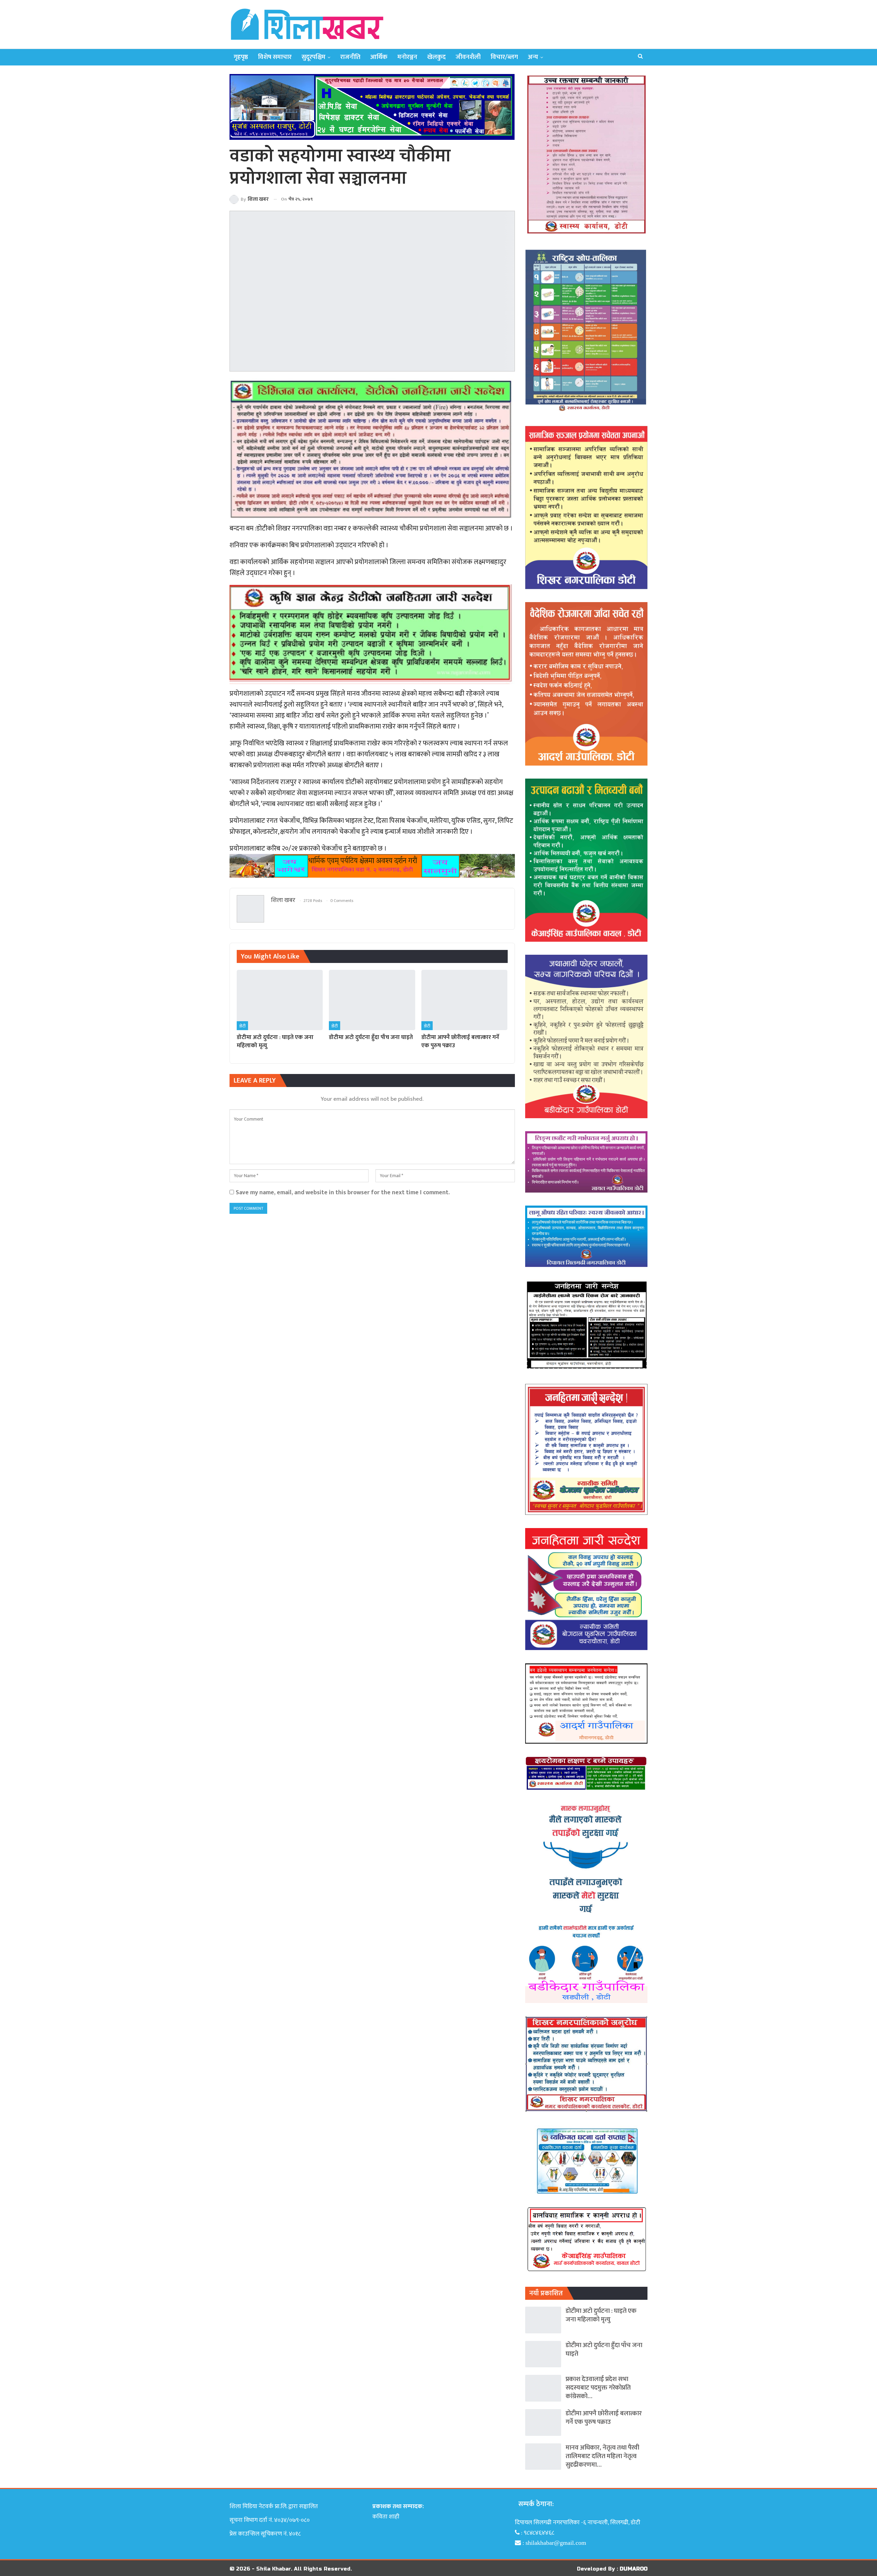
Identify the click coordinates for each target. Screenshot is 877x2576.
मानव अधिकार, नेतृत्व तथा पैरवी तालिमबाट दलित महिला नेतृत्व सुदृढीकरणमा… (602, 2456)
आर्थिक (379, 57)
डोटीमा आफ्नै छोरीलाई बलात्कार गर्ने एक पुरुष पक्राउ (604, 2418)
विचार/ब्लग (504, 57)
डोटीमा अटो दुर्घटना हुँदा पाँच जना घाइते (604, 2349)
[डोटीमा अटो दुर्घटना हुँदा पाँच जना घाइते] (372, 1000)
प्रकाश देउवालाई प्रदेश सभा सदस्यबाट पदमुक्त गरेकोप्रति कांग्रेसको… (598, 2388)
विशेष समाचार (275, 57)
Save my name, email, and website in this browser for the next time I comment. (343, 1192)
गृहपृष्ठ (241, 57)
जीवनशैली (468, 57)
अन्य (533, 57)
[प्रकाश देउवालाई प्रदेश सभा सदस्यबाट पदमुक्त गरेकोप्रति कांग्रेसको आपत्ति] (543, 2388)
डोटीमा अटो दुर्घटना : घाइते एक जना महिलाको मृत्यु (601, 2315)
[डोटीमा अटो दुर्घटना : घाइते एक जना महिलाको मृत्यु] (280, 1000)
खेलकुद (436, 57)
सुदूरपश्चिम (313, 57)
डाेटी (242, 1026)
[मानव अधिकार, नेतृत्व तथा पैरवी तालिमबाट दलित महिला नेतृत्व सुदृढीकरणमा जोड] (543, 2457)
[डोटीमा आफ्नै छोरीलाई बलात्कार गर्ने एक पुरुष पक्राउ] (464, 1000)
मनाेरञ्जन (407, 57)
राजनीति (350, 57)
